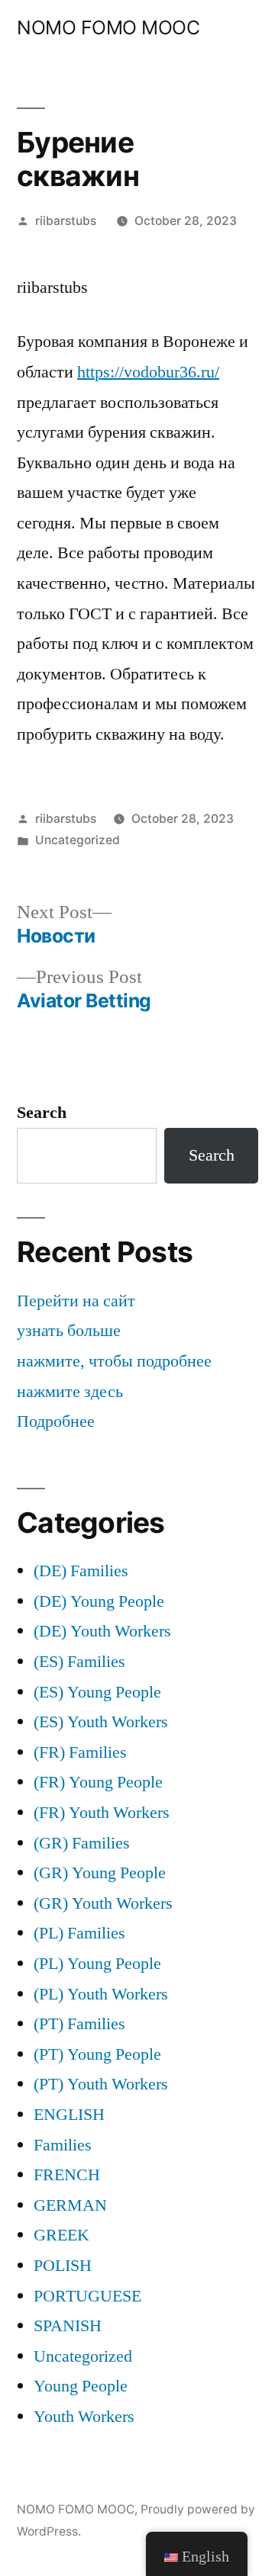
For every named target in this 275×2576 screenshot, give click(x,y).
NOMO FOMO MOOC (108, 27)
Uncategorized (78, 840)
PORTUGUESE (87, 2296)
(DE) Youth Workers (102, 1631)
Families (63, 2145)
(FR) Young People (98, 1782)
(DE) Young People (99, 1601)
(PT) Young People (97, 2054)
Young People (81, 2386)
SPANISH (68, 2326)
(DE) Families (81, 1571)
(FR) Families (80, 1752)
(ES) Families (79, 1662)
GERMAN (70, 2205)
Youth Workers (84, 2417)
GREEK (61, 2235)
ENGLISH (69, 2115)
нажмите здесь (70, 1392)
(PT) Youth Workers (101, 2084)
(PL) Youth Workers (101, 1994)
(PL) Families (79, 1933)
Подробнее (56, 1421)
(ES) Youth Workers (101, 1722)
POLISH (63, 2266)
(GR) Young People (100, 1873)
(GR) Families (82, 1843)
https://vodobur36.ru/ (148, 372)
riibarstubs (66, 221)
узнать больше (69, 1331)
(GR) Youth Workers (103, 1903)
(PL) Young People (97, 1964)
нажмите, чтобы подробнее (114, 1361)
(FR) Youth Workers (102, 1813)
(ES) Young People (97, 1692)
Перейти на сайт (76, 1301)
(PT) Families (79, 2024)
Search (42, 1113)
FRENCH (67, 2175)
